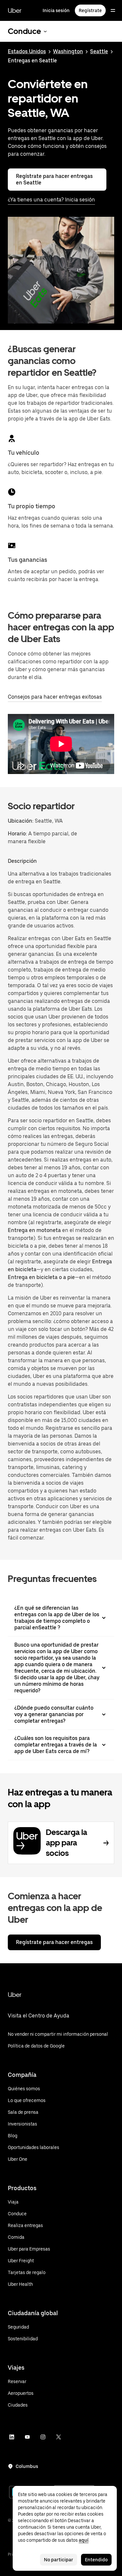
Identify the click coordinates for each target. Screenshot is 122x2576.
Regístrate (90, 10)
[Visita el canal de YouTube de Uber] (27, 2437)
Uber (15, 10)
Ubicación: (21, 821)
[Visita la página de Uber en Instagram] (43, 2437)
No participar (59, 2560)
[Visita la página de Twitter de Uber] (59, 2437)
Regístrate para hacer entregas (54, 1942)
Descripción (22, 861)
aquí (84, 2540)
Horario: (18, 834)
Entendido (96, 2560)
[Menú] (113, 10)
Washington (68, 51)
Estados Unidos (27, 51)
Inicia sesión (56, 10)
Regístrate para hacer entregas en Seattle (54, 179)
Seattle (99, 51)
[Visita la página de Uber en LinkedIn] (12, 2437)
